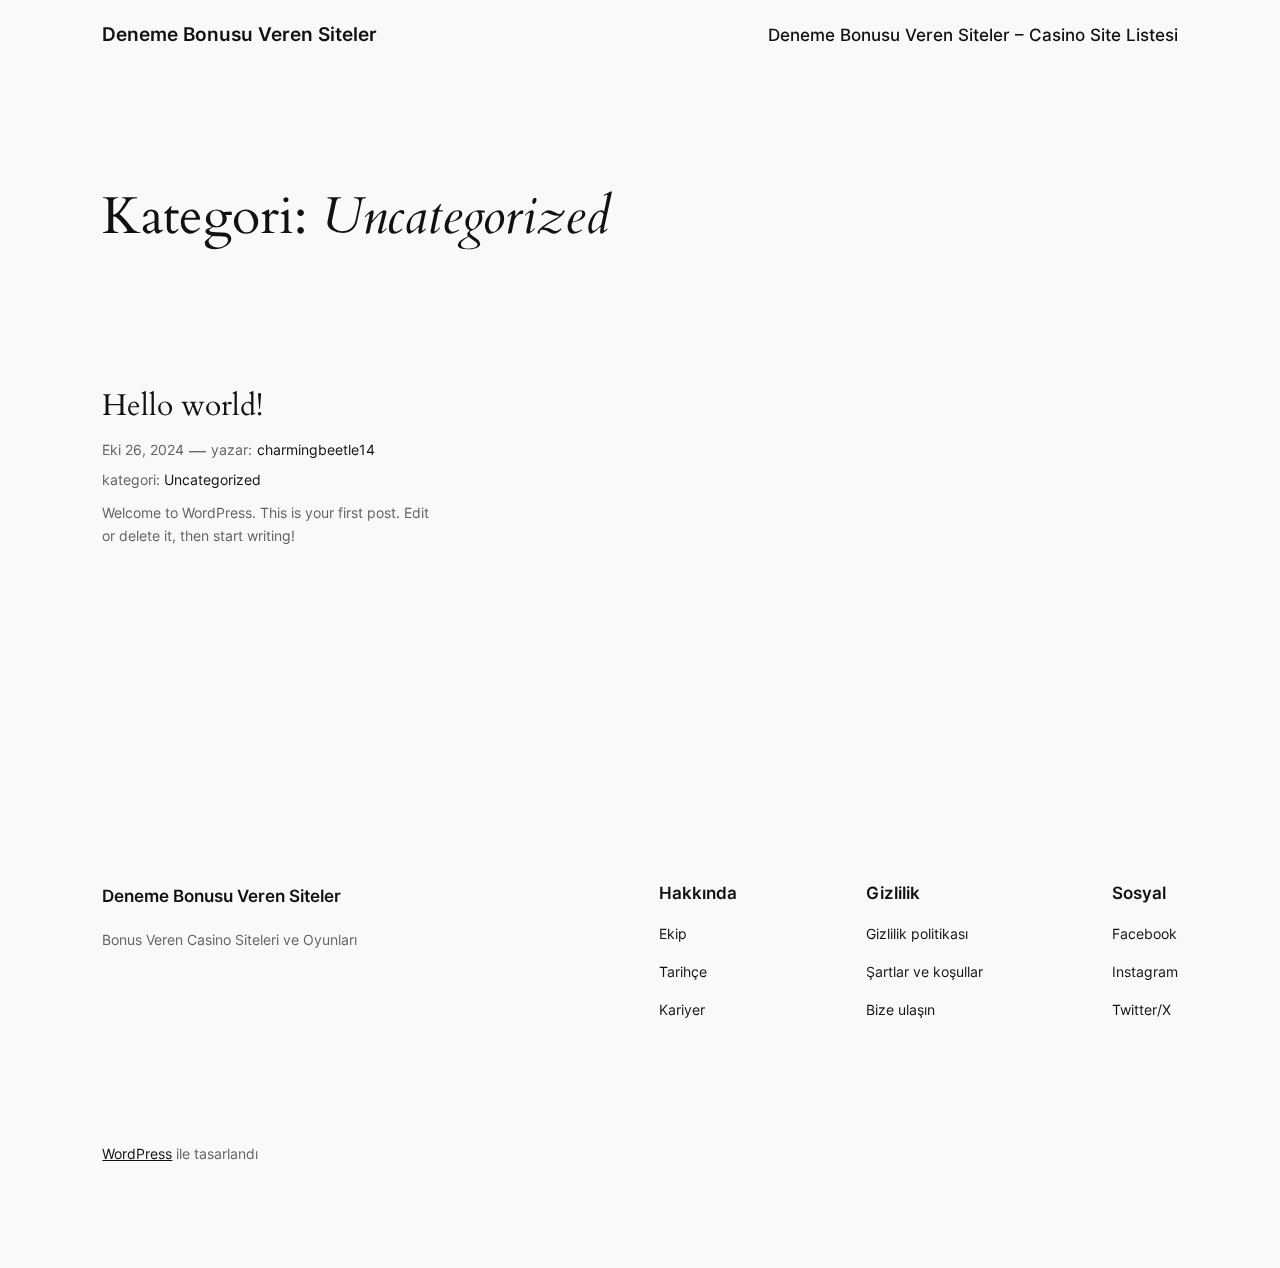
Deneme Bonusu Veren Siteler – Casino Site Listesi (973, 35)
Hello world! (182, 407)
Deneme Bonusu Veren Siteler (239, 34)
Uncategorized (212, 479)
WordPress (137, 1153)
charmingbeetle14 (316, 449)
